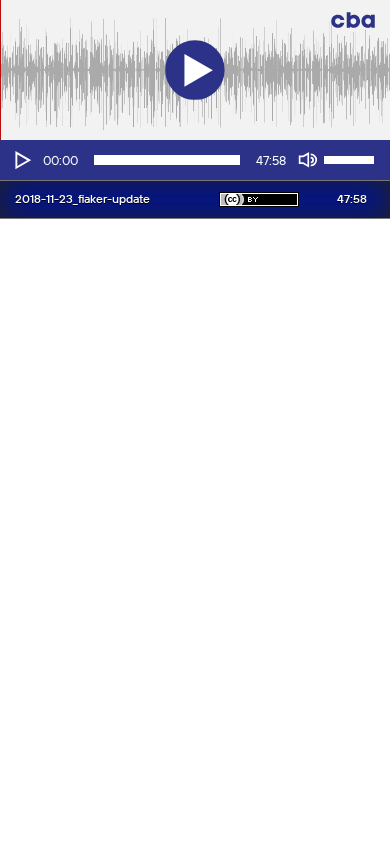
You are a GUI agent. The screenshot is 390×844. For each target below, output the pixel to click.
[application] (195, 160)
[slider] (352, 158)
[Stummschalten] (308, 160)
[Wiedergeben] (21, 160)
